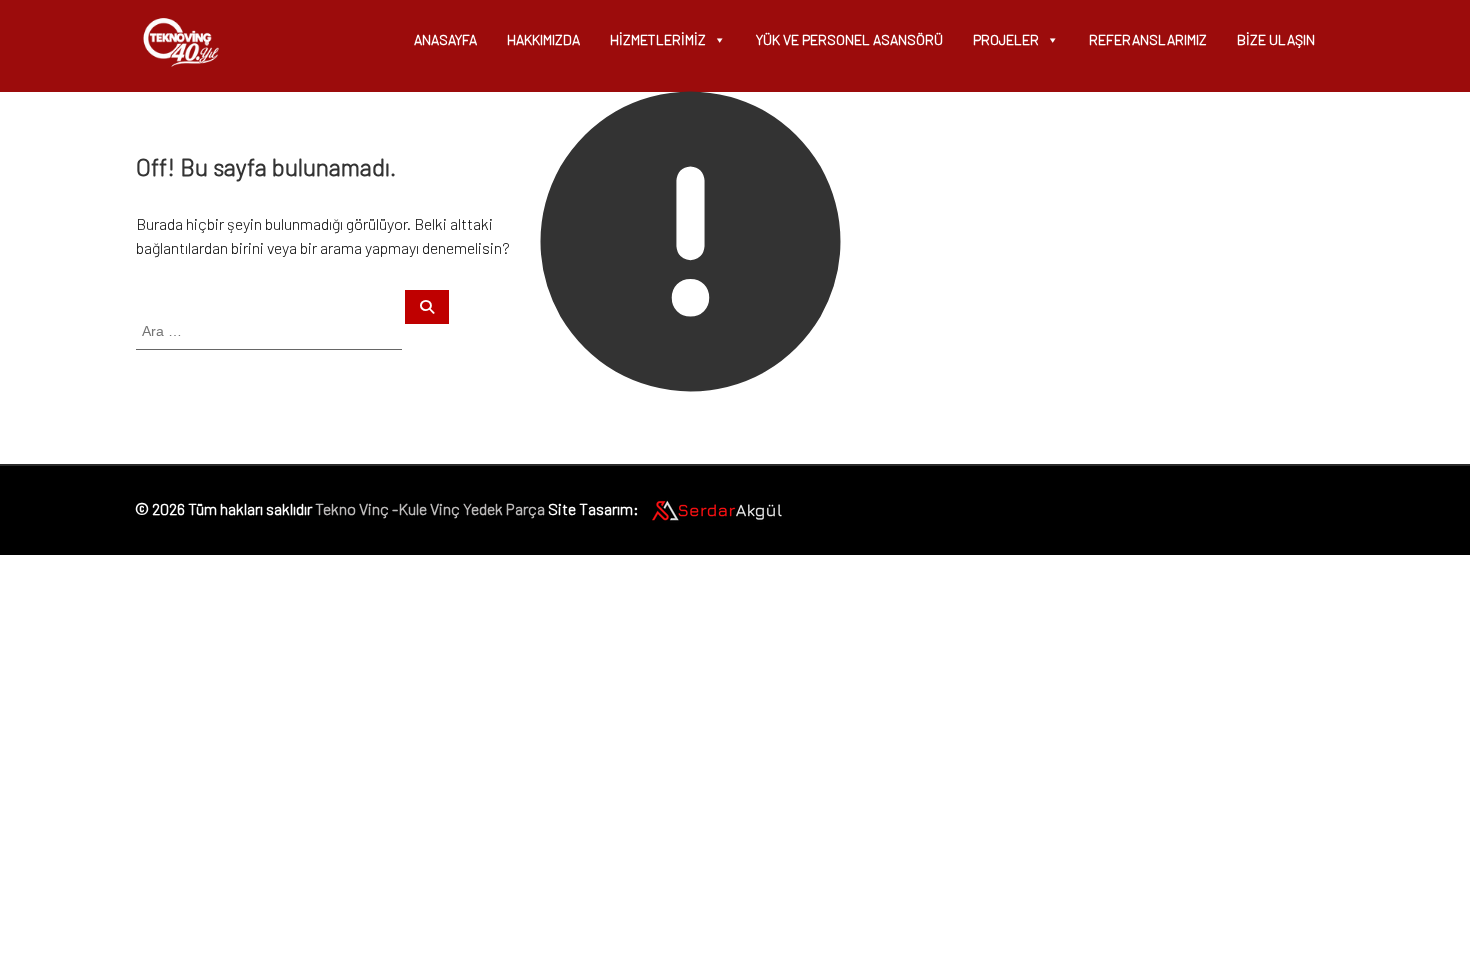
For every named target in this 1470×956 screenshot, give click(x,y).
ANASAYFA (445, 39)
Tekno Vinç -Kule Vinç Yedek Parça (430, 507)
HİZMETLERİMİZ (658, 39)
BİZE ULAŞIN (1276, 39)
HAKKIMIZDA (543, 39)
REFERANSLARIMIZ (1148, 39)
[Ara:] (270, 329)
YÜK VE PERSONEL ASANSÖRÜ (849, 39)
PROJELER (1006, 39)
